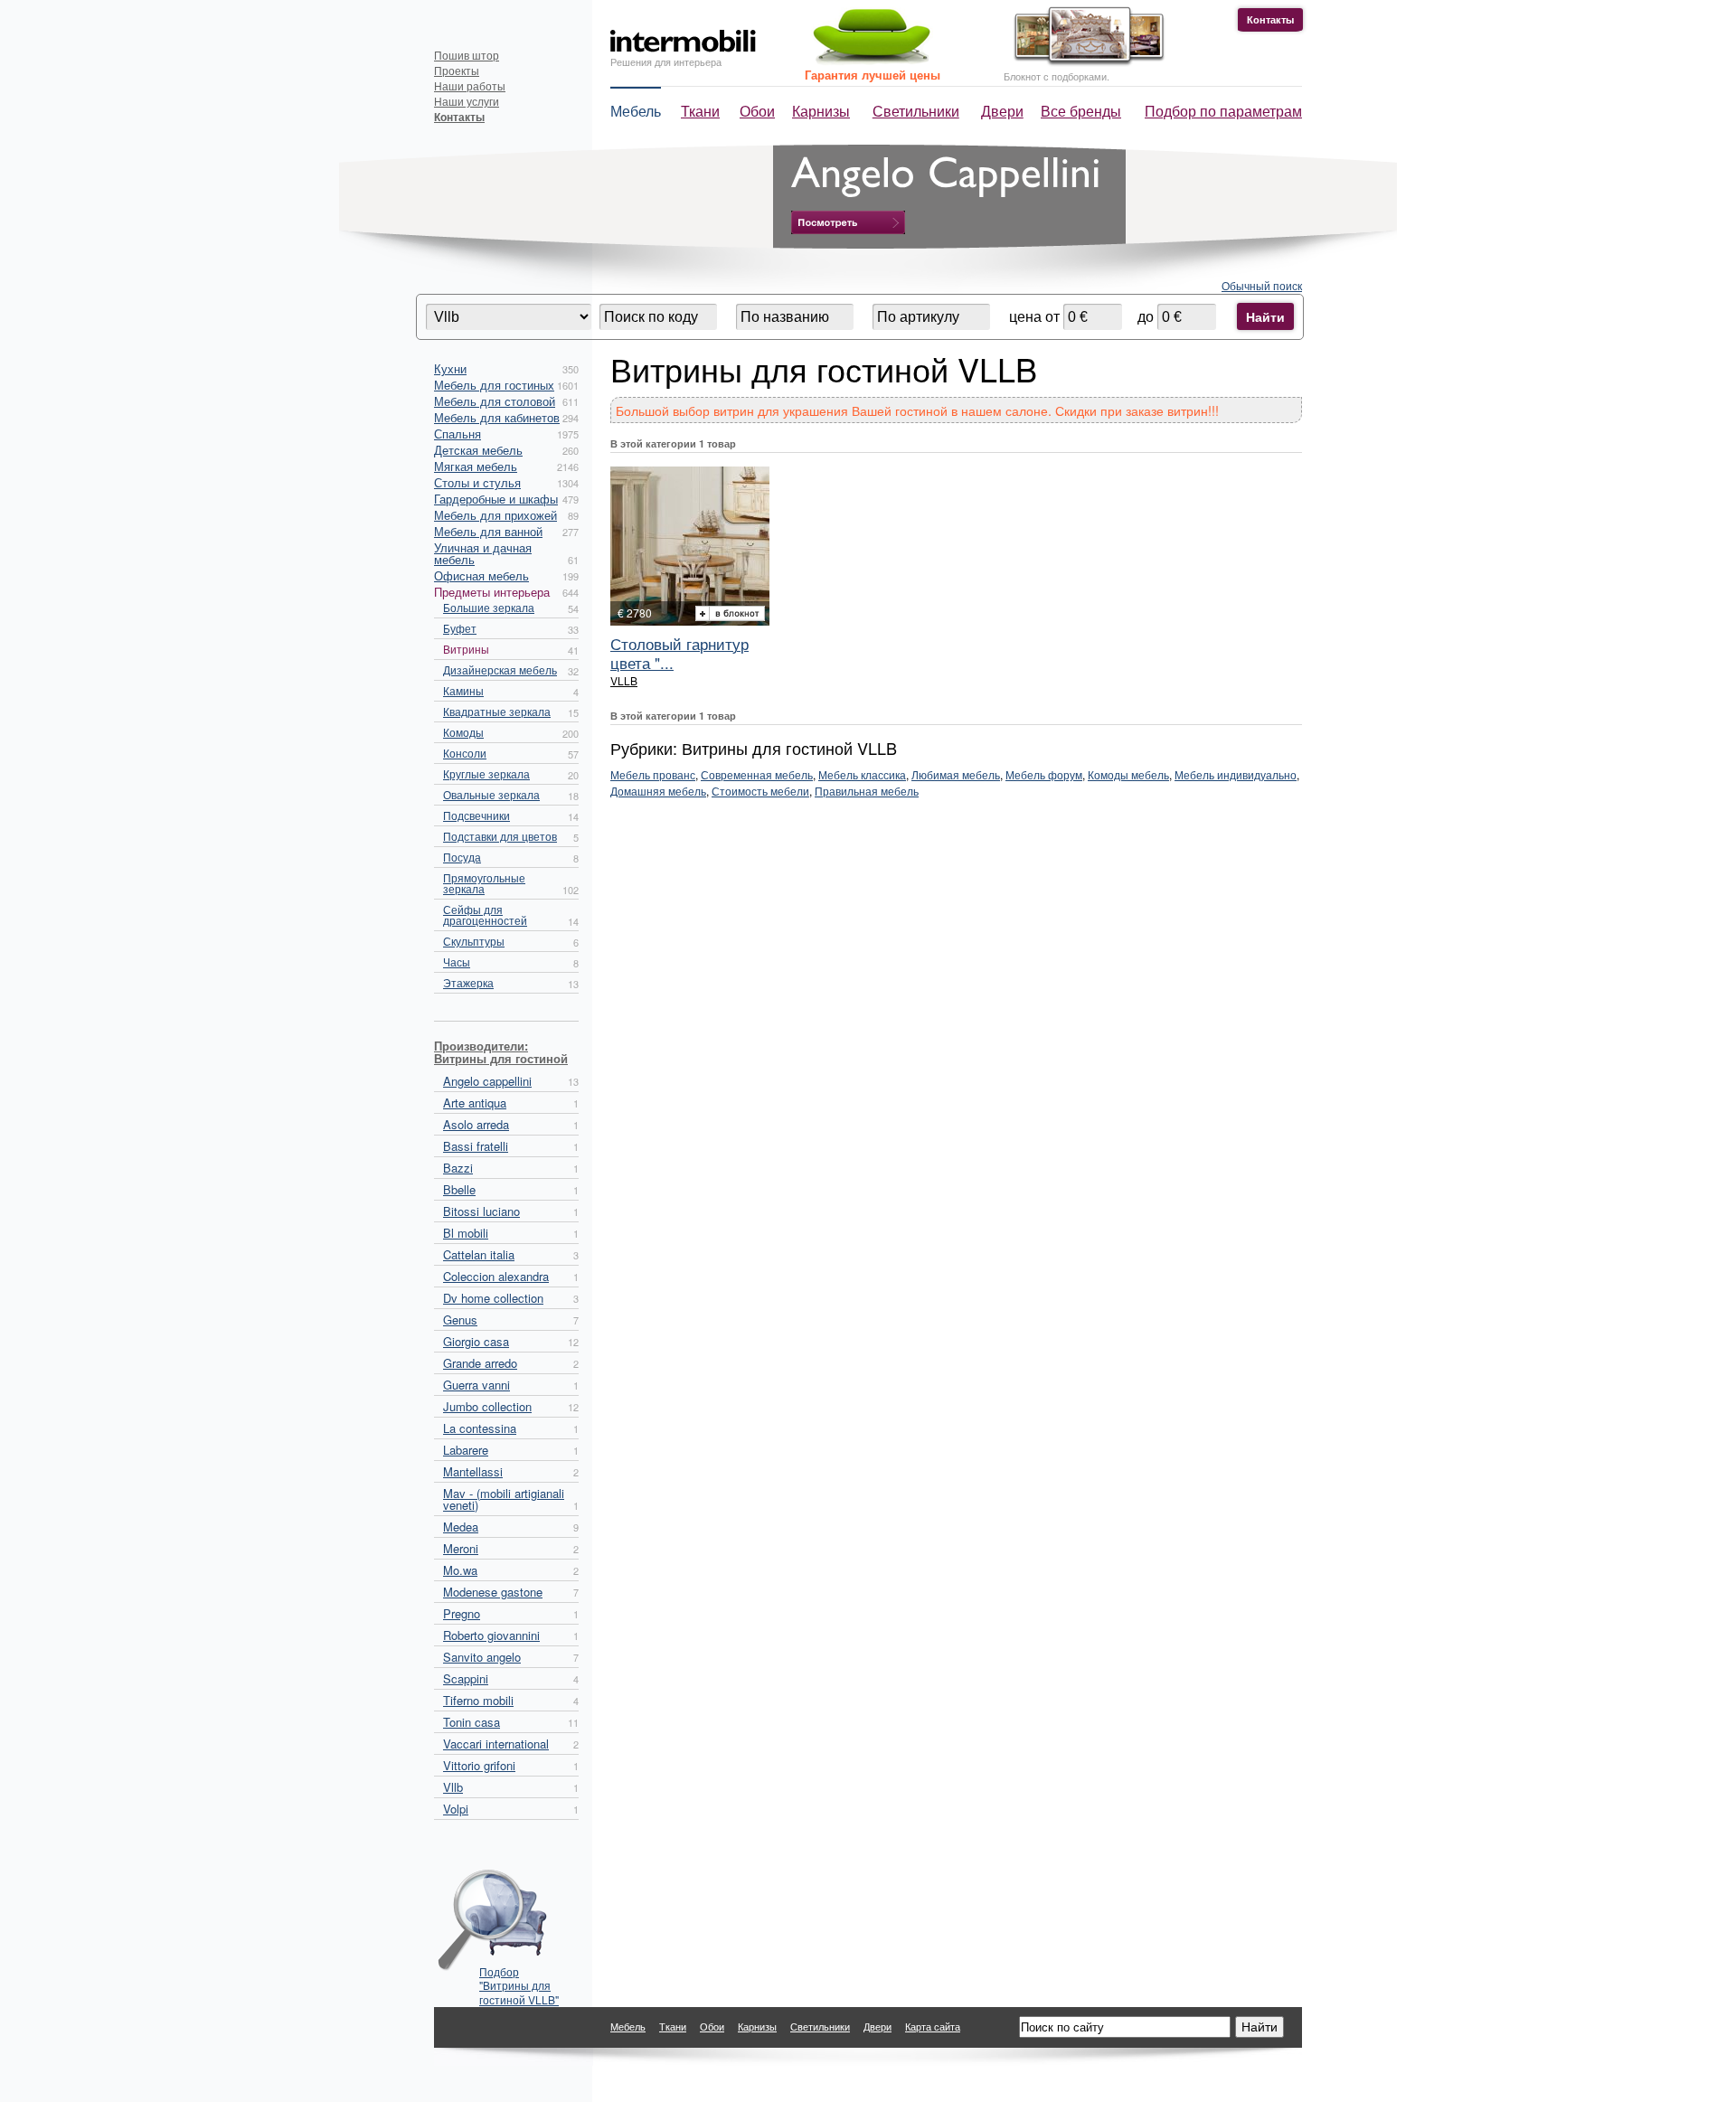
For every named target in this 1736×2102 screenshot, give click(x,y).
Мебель (636, 111)
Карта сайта (933, 2026)
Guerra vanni (476, 1385)
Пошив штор (467, 55)
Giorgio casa (476, 1341)
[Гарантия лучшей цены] (869, 61)
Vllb (453, 1787)
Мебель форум (1044, 774)
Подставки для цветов (500, 836)
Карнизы (821, 111)
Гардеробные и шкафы (496, 499)
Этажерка (468, 982)
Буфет (460, 628)
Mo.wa (460, 1570)
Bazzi (458, 1168)
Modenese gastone (493, 1592)
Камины (463, 690)
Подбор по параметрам (1223, 111)
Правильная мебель (867, 791)
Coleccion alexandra (496, 1276)
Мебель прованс (653, 774)
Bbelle (459, 1189)
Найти (1265, 316)
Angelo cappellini (487, 1081)
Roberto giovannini (491, 1635)
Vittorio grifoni (479, 1765)
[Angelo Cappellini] (848, 222)
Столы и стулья (477, 482)
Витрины (466, 649)
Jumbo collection (487, 1406)
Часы (457, 961)
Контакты (1270, 19)
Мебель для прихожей (495, 515)
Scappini (466, 1678)
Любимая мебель (956, 774)
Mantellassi (473, 1471)
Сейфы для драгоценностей (485, 914)
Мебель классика (862, 774)
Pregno (462, 1613)
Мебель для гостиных (494, 385)
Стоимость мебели (760, 791)
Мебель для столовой (495, 401)
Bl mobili (466, 1233)
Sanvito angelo (482, 1657)
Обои (757, 111)
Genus (460, 1320)
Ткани (700, 111)
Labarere (466, 1450)
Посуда (462, 857)
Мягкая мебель (476, 466)
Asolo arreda (476, 1124)
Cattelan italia (479, 1254)
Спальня (458, 434)
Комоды (463, 732)
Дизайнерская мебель (500, 669)
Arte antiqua (475, 1103)
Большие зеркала (489, 607)
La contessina (480, 1428)
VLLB (624, 680)
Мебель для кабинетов (497, 417)
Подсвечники (476, 815)
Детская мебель (478, 450)
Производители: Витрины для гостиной (501, 1052)
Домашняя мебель (658, 791)
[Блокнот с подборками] (1085, 62)
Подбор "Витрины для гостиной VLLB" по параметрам (519, 1980)
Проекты (457, 70)
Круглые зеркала (486, 773)
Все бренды (1081, 111)
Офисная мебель (481, 575)
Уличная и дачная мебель (483, 553)
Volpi (456, 1809)
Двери (1002, 111)
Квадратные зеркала (497, 711)
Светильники (916, 111)
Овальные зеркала (491, 794)
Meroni (461, 1548)
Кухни (450, 368)
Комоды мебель (1128, 774)
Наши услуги (467, 101)
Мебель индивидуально (1236, 774)
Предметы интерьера (492, 592)
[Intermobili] (683, 41)
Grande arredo (480, 1363)
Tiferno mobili (478, 1700)
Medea (461, 1527)
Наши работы (470, 85)
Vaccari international (496, 1744)
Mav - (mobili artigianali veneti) (504, 1499)
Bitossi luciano (481, 1211)
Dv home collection (493, 1298)
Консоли (465, 753)
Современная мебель (757, 774)
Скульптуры (474, 941)
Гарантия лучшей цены (873, 75)
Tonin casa (472, 1722)
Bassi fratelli (476, 1146)
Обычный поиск (1262, 285)
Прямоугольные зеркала (484, 883)
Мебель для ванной (488, 531)
